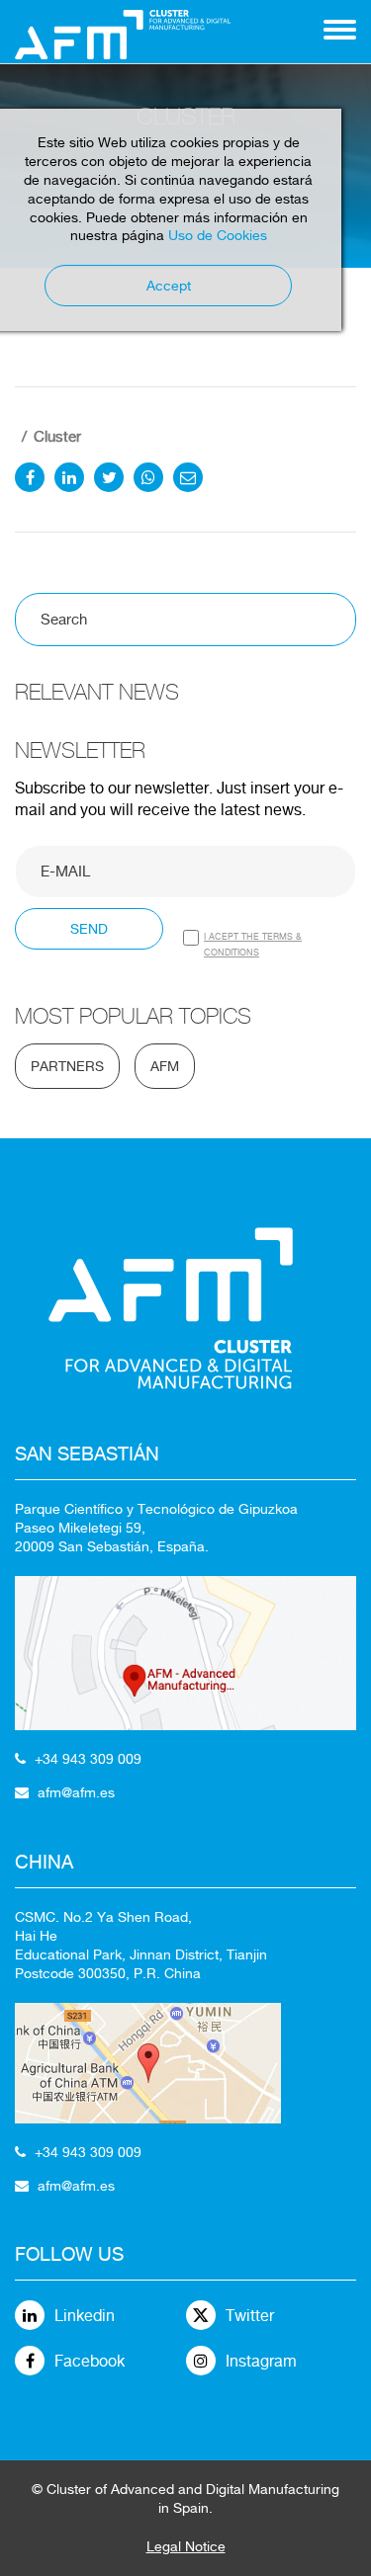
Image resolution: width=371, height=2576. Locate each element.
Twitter (250, 2316)
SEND (89, 929)
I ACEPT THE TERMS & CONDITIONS (253, 944)
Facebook (90, 2361)
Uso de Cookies (218, 235)
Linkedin (85, 2316)
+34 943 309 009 (88, 1759)
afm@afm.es (76, 1792)
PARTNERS (67, 1066)
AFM (165, 1066)
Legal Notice (186, 2546)
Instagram (261, 2361)
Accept (169, 286)
